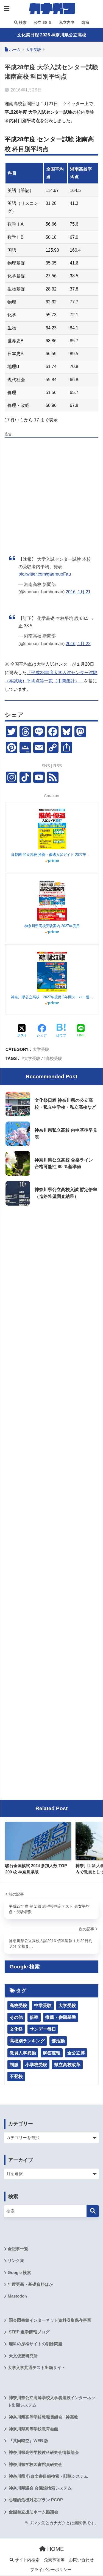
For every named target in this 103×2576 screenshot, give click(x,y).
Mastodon (17, 2296)
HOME (55, 2549)
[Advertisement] (51, 491)
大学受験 (41, 1049)
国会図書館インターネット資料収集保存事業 (49, 2320)
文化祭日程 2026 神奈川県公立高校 (52, 35)
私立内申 (66, 22)
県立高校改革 (67, 2065)
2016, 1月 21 (78, 592)
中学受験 (43, 2006)
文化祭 (16, 2029)
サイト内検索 (27, 2560)
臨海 (85, 22)
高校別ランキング (27, 2041)
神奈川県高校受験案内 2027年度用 (52, 926)
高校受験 (54, 1058)
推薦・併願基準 (61, 2017)
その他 (16, 2017)
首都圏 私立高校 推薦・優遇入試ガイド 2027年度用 (52, 855)
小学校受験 (36, 2065)
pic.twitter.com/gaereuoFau (45, 574)
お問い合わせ (81, 2560)
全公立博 (76, 2053)
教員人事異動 (23, 2053)
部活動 (58, 2041)
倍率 (34, 2017)
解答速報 (52, 2053)
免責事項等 (54, 2560)
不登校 (16, 2076)
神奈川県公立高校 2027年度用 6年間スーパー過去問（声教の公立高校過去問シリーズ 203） (52, 997)
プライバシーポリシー (51, 2570)
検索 (22, 22)
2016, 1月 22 (78, 644)
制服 (14, 2065)
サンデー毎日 (43, 2029)
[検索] (93, 2211)
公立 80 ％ (42, 22)
